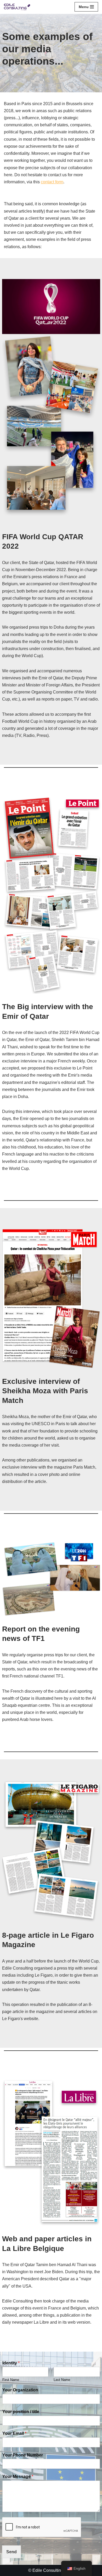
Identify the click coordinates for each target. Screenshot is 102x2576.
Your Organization (20, 2390)
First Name (11, 2380)
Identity (11, 2363)
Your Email (14, 2433)
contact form (52, 182)
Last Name (62, 2380)
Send (12, 2552)
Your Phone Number (23, 2455)
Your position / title (21, 2412)
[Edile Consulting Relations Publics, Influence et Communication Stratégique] (17, 7)
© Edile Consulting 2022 (51, 2570)
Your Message (18, 2477)
